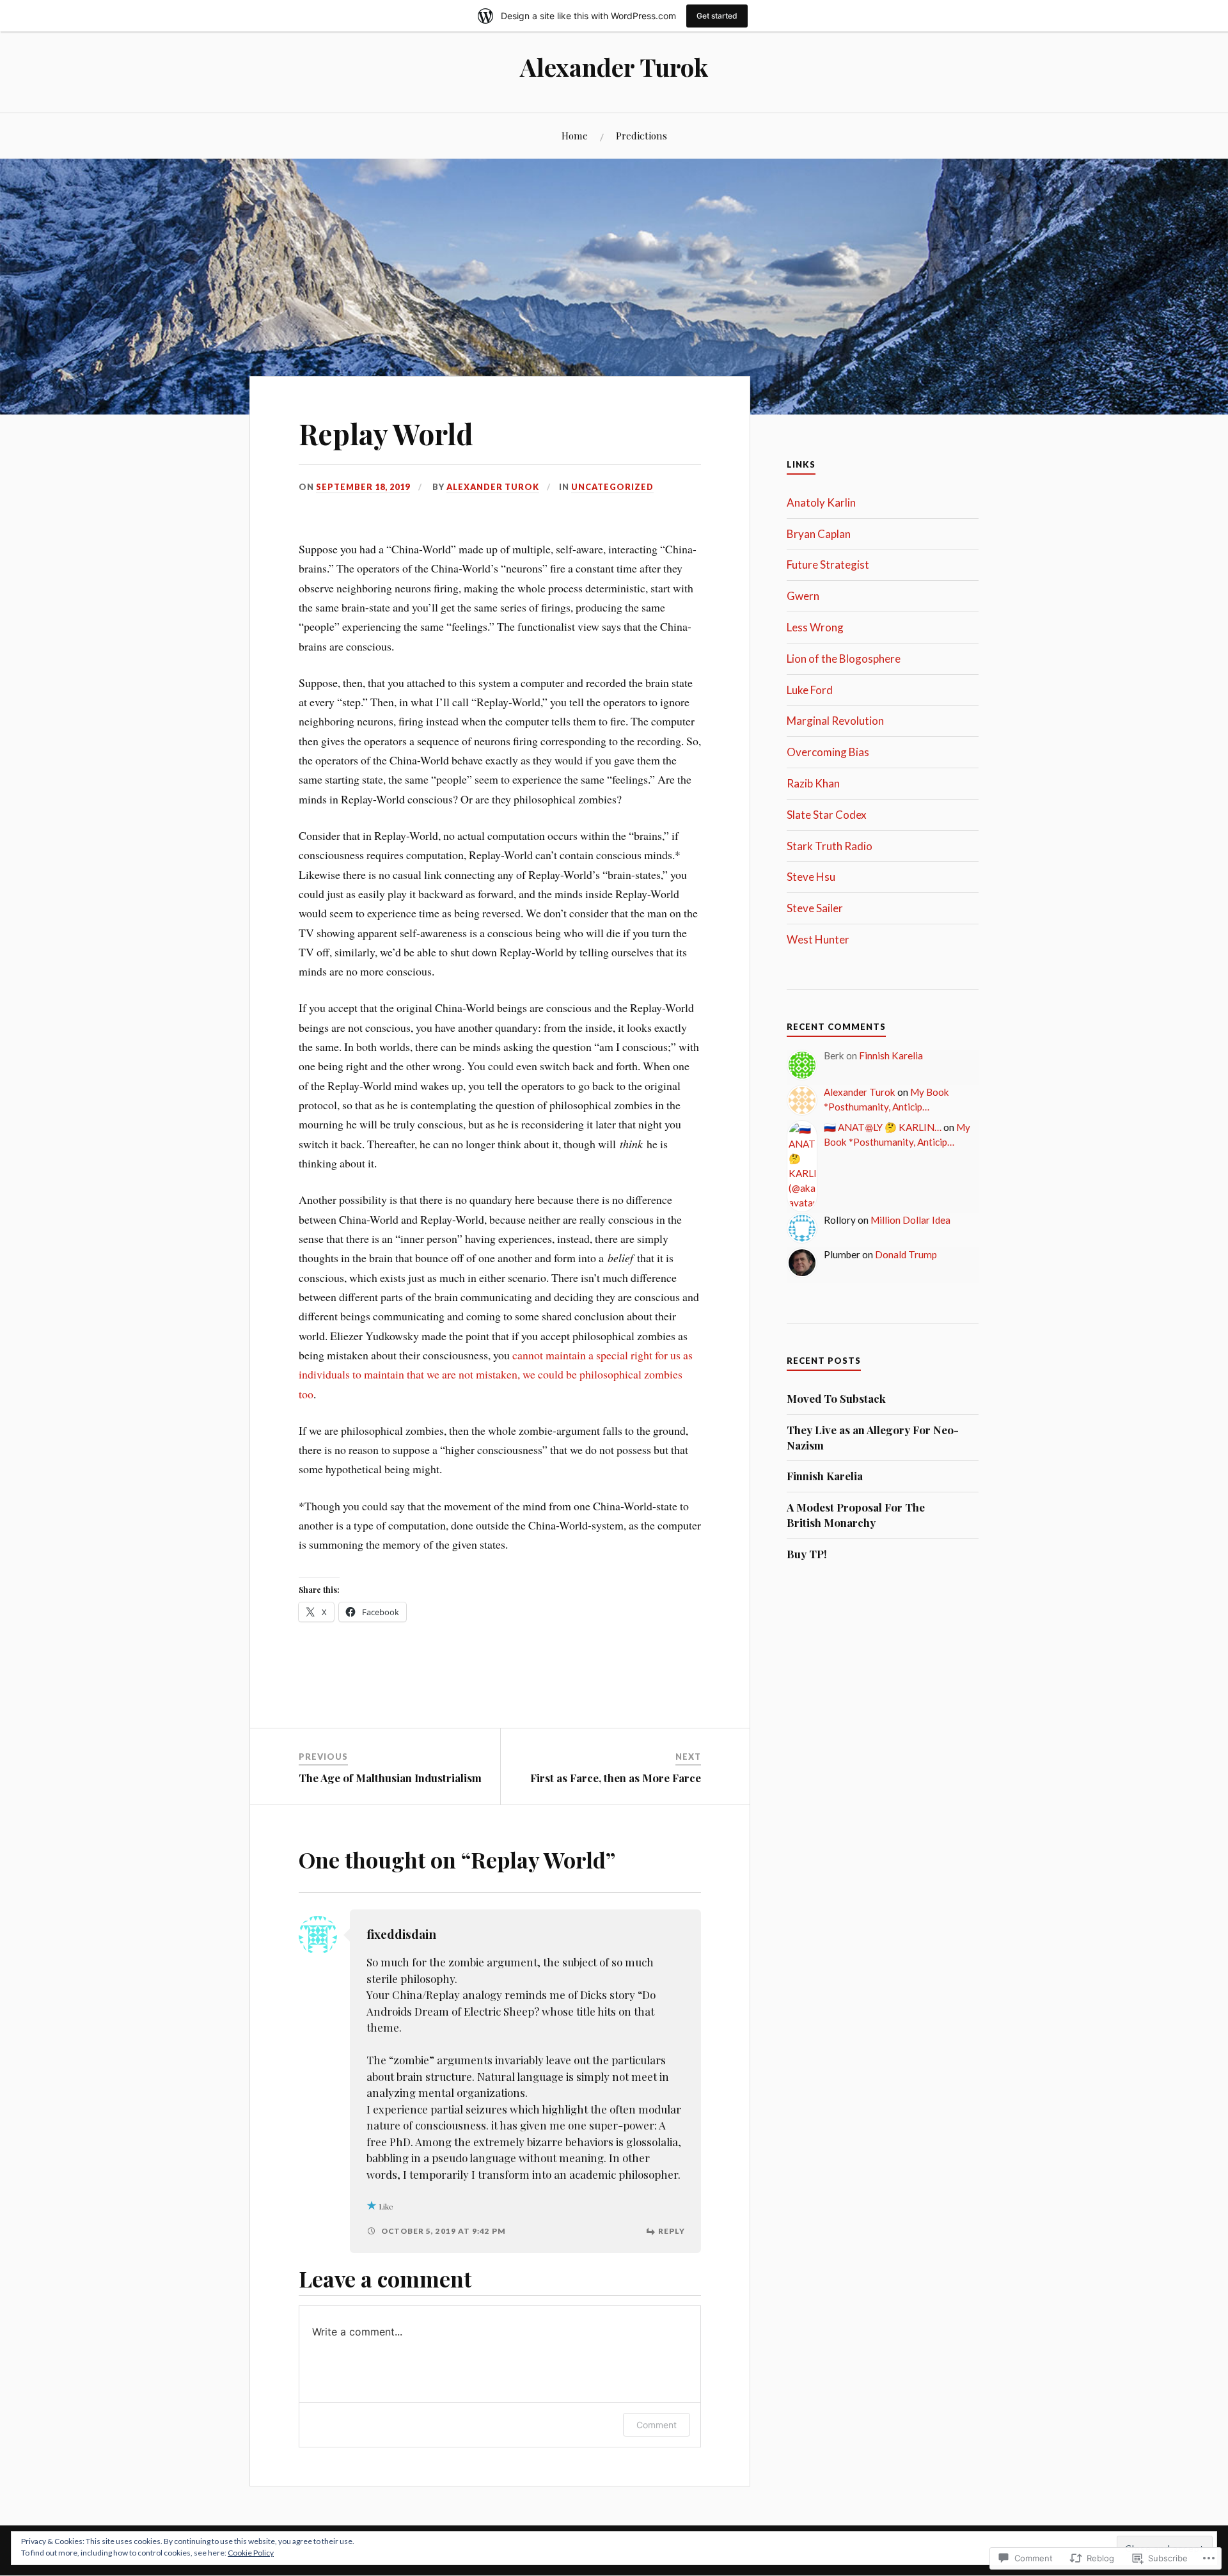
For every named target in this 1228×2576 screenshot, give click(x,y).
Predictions (642, 135)
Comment (657, 2425)
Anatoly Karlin (821, 502)
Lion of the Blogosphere (844, 659)
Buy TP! (807, 1554)
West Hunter (818, 939)
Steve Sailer (815, 908)
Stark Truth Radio (830, 846)
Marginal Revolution (835, 721)
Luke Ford (810, 690)
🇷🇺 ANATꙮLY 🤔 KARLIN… (883, 1127)
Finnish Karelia (891, 1055)
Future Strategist (828, 565)
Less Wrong (815, 627)
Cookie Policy (251, 2553)
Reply (672, 2231)
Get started (717, 16)
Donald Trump (906, 1254)
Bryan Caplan (819, 534)
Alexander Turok (614, 67)
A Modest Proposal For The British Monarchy (856, 1515)
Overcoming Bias (828, 752)
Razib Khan (813, 783)
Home (575, 135)
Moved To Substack (836, 1398)
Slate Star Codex (827, 815)
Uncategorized (612, 487)
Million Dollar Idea (910, 1220)
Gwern (803, 596)
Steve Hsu (811, 877)
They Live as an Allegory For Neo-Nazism (873, 1437)
